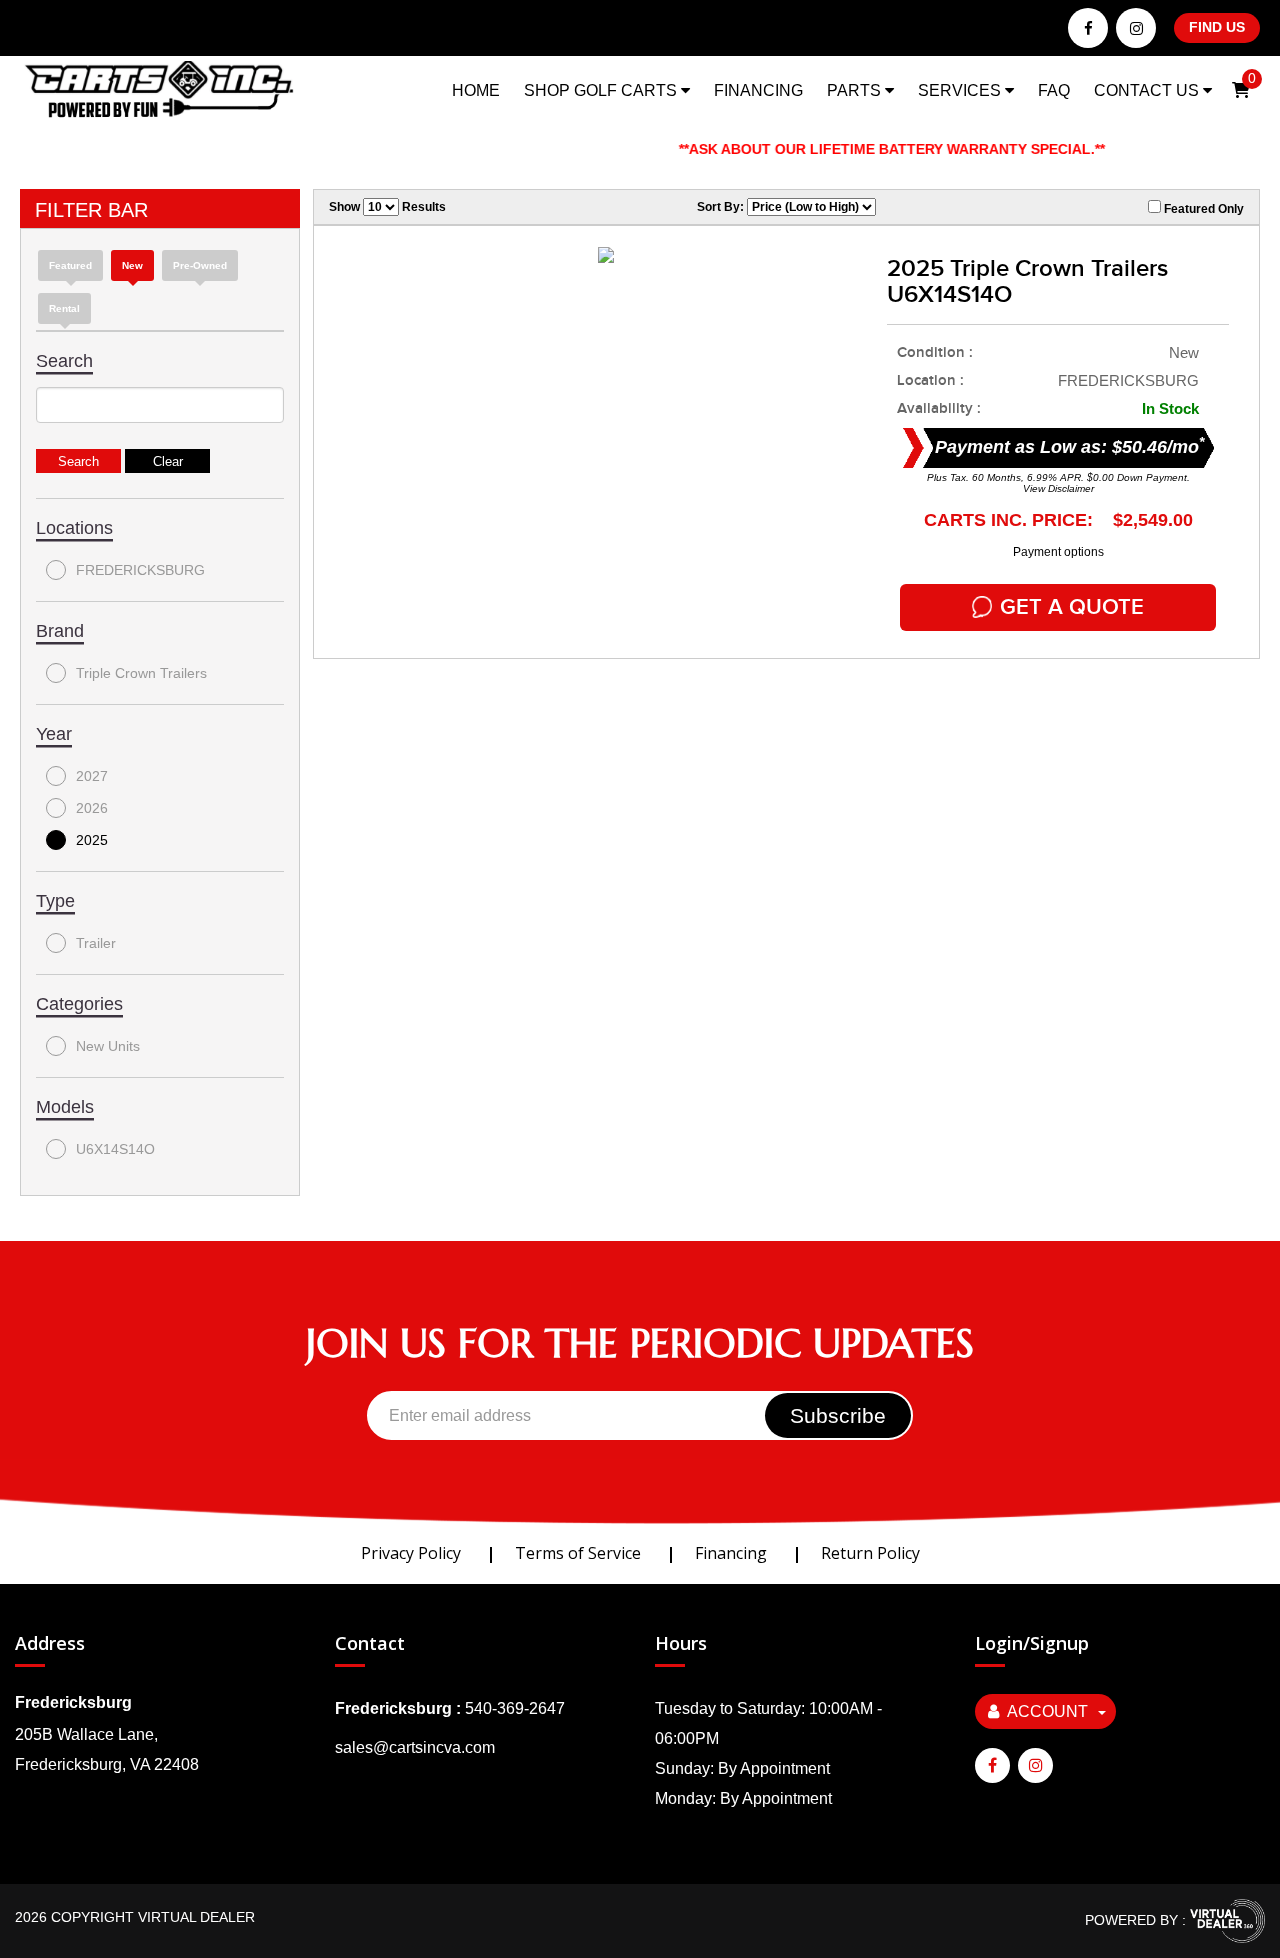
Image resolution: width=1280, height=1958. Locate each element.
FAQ (1054, 90)
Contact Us (1148, 90)
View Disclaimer (1058, 488)
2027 (92, 776)
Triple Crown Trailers (141, 673)
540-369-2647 (515, 1708)
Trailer (96, 943)
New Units (108, 1046)
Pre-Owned (200, 265)
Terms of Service (578, 1553)
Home (476, 90)
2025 (92, 840)
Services (961, 90)
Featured (70, 265)
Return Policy (870, 1553)
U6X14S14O (115, 1149)
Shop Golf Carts (602, 90)
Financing (758, 90)
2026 (92, 808)
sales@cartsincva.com (415, 1747)
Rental (64, 308)
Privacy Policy (411, 1553)
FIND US (1217, 27)
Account (1047, 1711)
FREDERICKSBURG (140, 570)
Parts (856, 90)
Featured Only (1202, 209)
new (132, 265)
